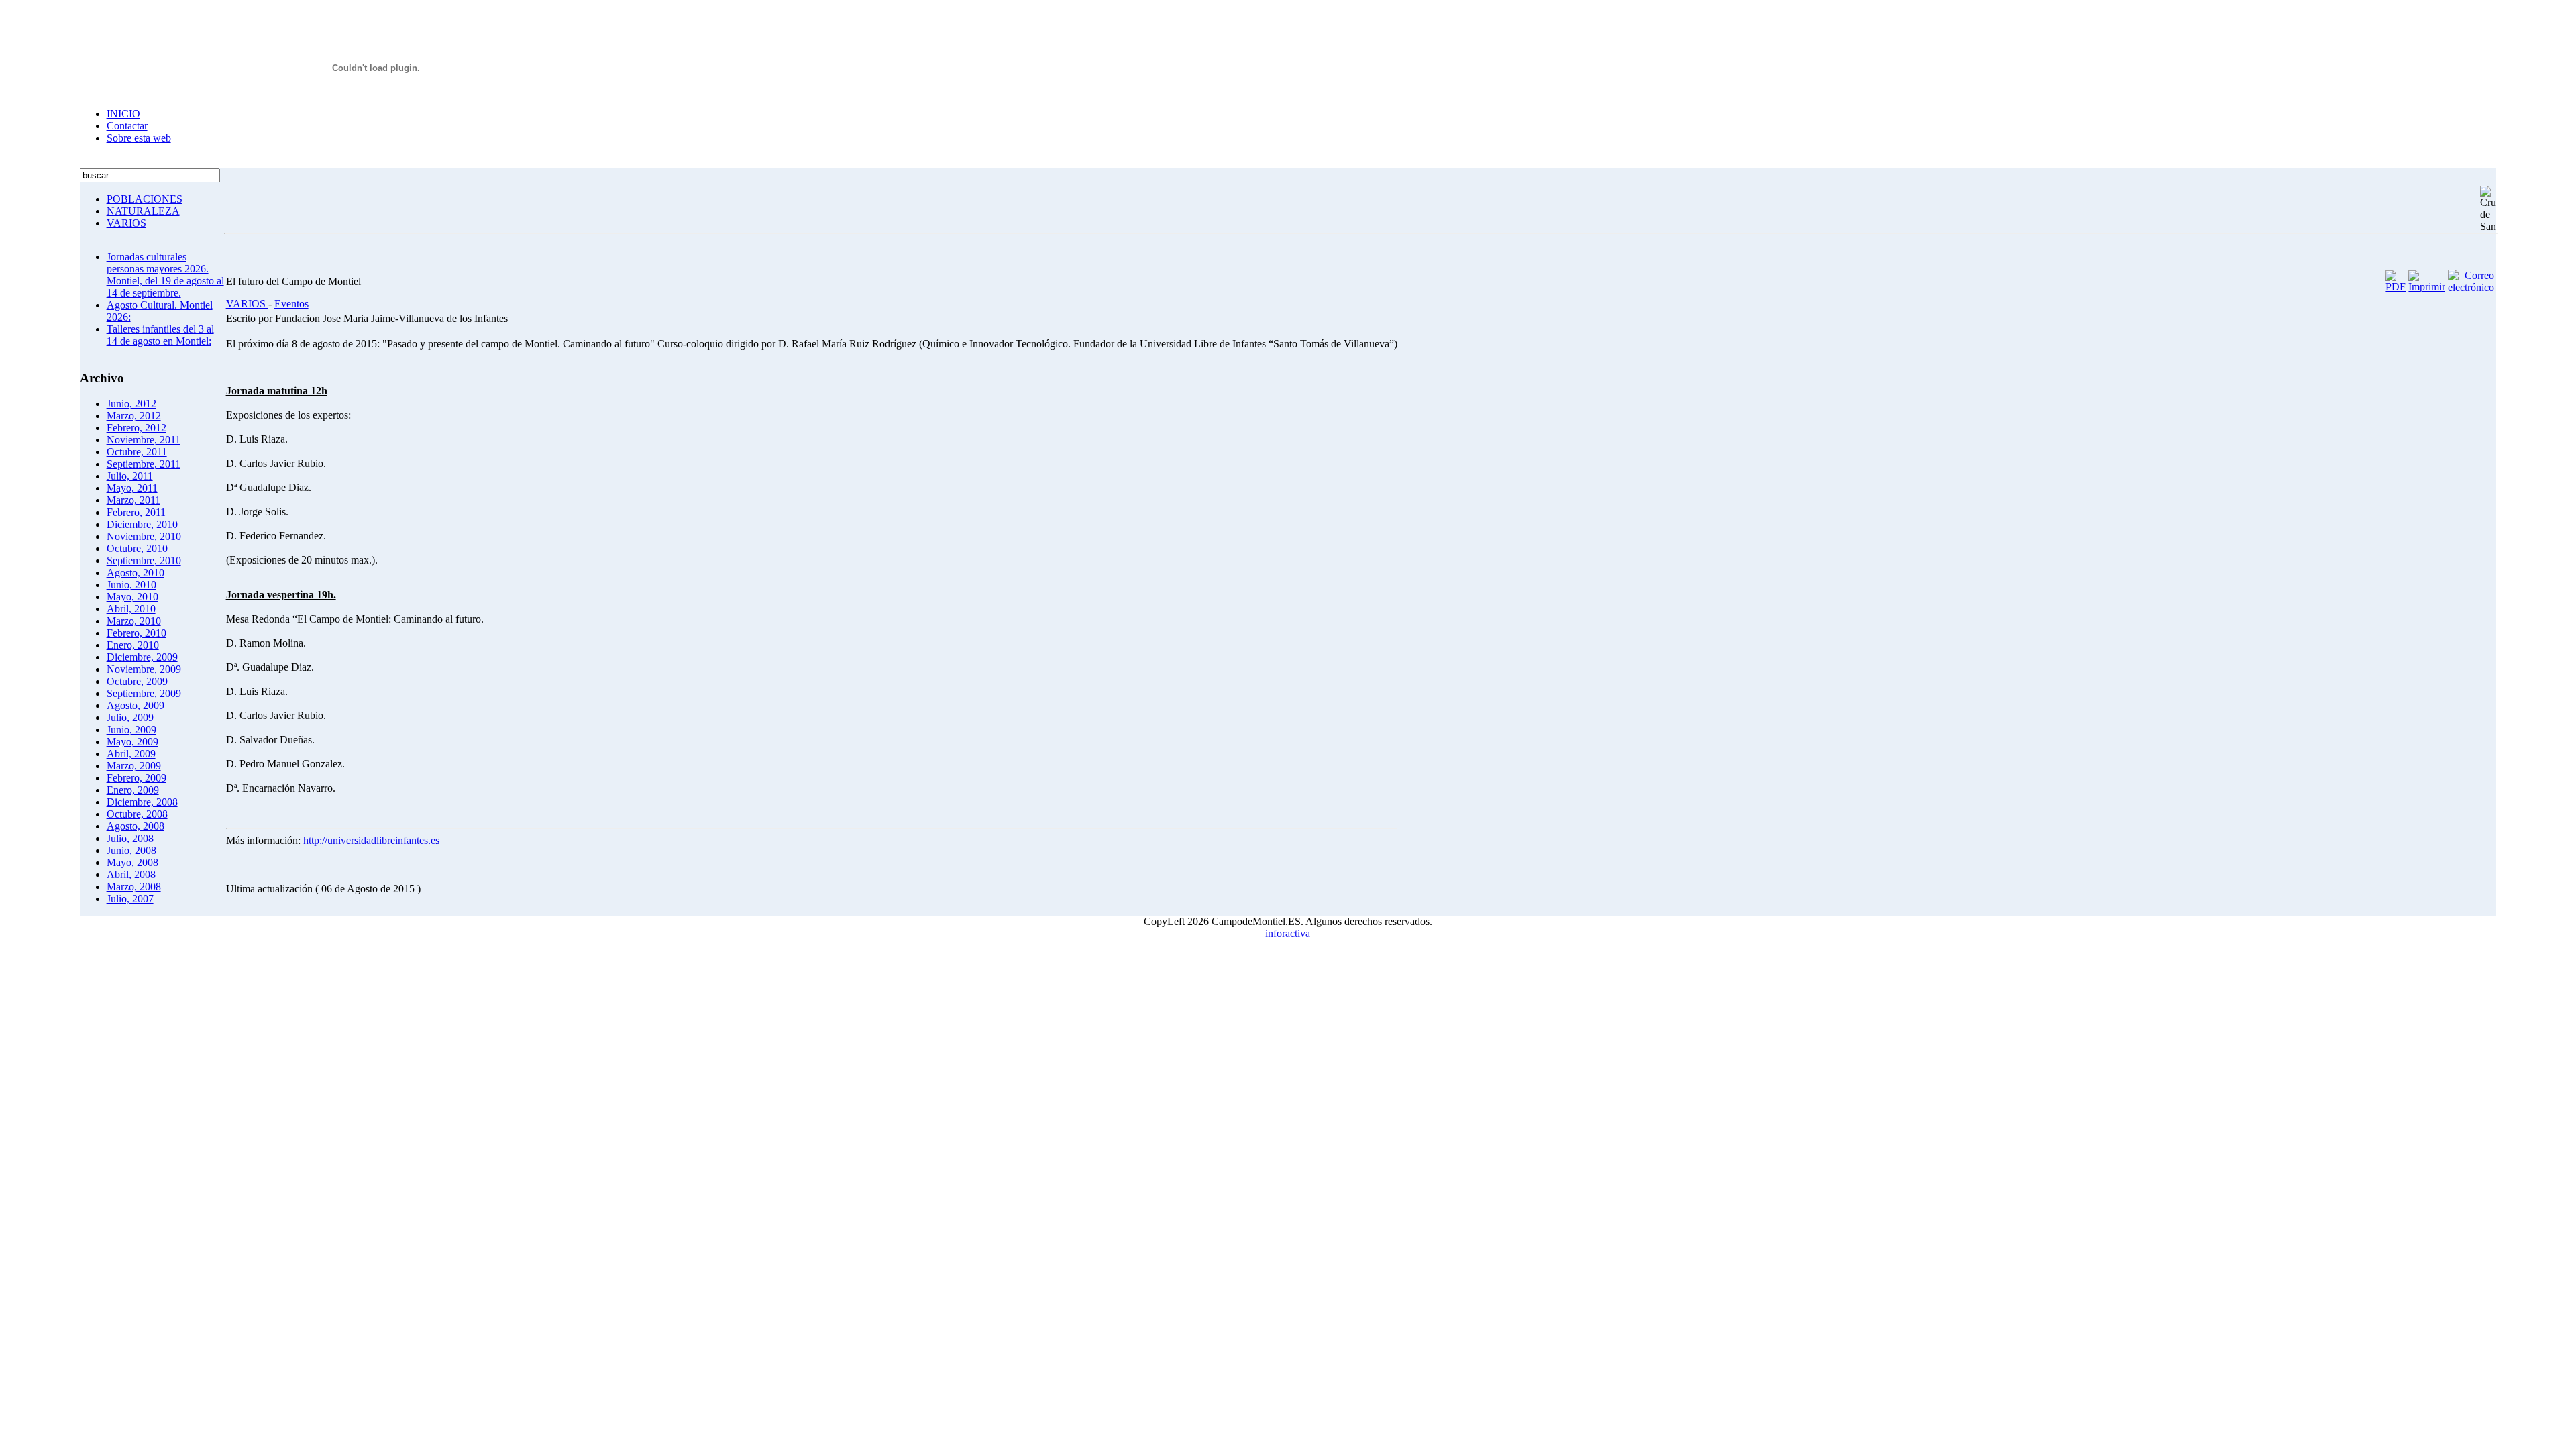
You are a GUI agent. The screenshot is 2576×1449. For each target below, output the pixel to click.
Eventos (291, 304)
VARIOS (126, 223)
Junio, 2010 (131, 585)
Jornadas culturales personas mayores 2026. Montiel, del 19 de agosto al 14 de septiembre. (165, 275)
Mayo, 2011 (132, 488)
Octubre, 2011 (137, 452)
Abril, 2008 (131, 874)
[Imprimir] (2427, 287)
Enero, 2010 (133, 645)
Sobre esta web (139, 138)
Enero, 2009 (133, 790)
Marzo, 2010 (134, 621)
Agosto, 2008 (136, 826)
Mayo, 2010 (132, 597)
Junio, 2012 (131, 404)
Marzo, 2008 (134, 887)
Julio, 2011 (130, 476)
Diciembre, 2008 (142, 802)
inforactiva (1288, 933)
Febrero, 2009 (137, 778)
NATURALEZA (143, 211)
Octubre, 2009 (137, 681)
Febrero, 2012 (137, 428)
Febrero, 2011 (136, 512)
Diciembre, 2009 (142, 657)
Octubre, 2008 (137, 814)
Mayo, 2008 (132, 862)
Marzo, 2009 (134, 766)
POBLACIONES (145, 199)
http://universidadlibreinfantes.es (371, 840)
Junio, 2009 (131, 730)
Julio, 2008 (130, 838)
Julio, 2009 (130, 717)
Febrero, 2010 (137, 633)
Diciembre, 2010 (142, 524)
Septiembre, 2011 (144, 464)
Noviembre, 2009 (144, 669)
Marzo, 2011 (133, 500)
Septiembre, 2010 (144, 560)
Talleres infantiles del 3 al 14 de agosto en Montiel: (160, 335)
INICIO (123, 114)
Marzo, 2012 (134, 416)
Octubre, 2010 (137, 548)
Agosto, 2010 (136, 573)
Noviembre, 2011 (144, 440)
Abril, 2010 (131, 609)
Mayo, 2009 (132, 742)
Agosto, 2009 (136, 705)
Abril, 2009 (131, 754)
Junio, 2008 (131, 850)
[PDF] (2396, 287)
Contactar (127, 126)
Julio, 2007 (130, 899)
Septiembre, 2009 (144, 693)
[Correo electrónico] (2471, 287)
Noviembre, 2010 (144, 536)
